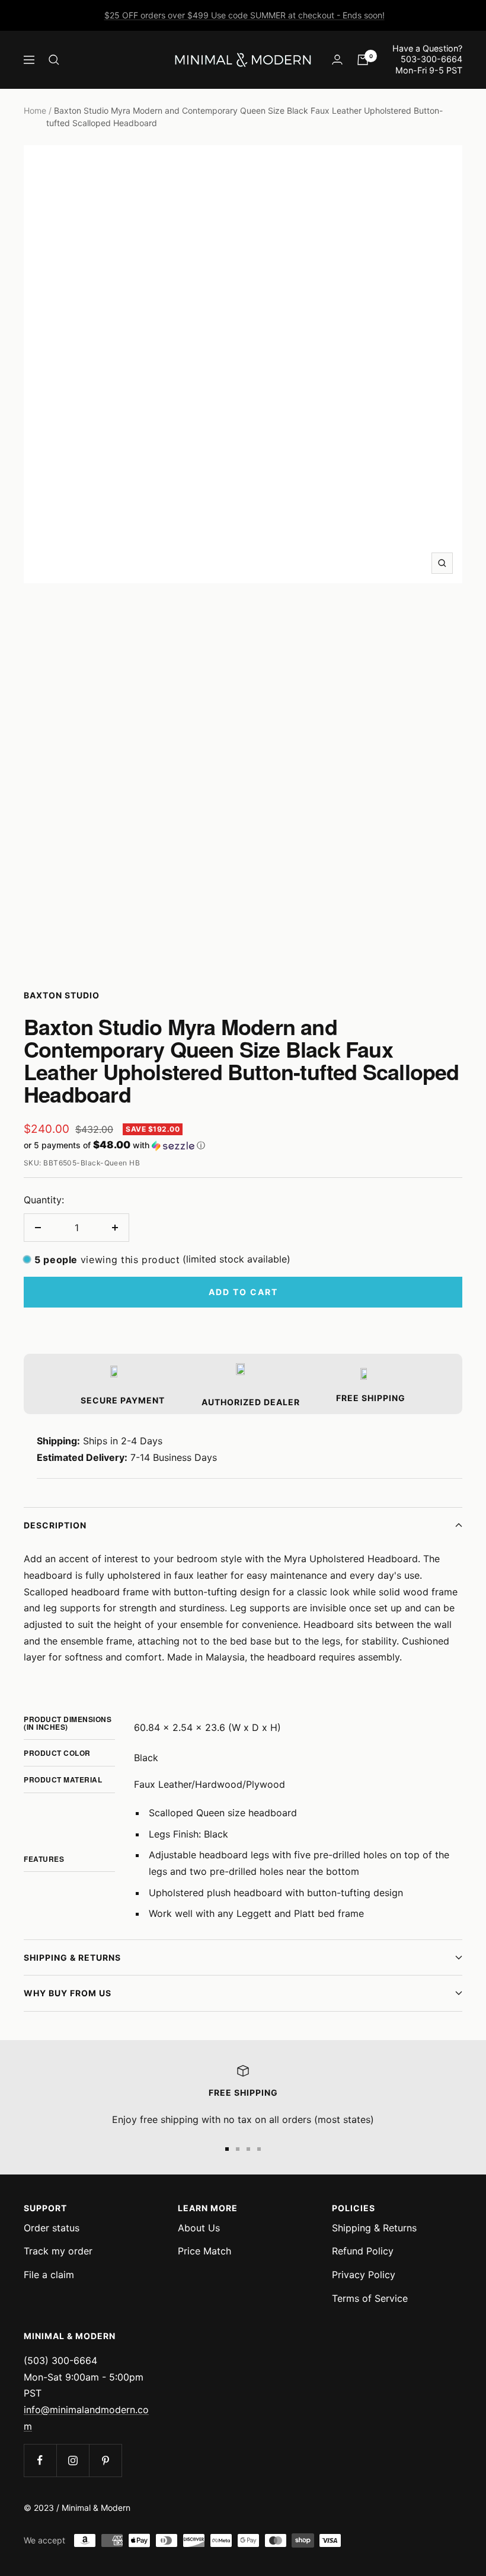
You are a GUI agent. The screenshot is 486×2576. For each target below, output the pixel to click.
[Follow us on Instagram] (73, 2460)
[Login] (337, 60)
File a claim (49, 2275)
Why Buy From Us (68, 1993)
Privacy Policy (364, 2275)
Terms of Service (370, 2298)
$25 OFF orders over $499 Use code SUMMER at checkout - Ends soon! (244, 15)
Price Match (204, 2251)
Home (35, 110)
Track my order (58, 2251)
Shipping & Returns (72, 1957)
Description (55, 1525)
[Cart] (363, 60)
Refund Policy (363, 2251)
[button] (243, 1145)
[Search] (54, 60)
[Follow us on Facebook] (40, 2460)
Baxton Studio (62, 995)
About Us (199, 2228)
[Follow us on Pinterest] (105, 2460)
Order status (52, 2228)
